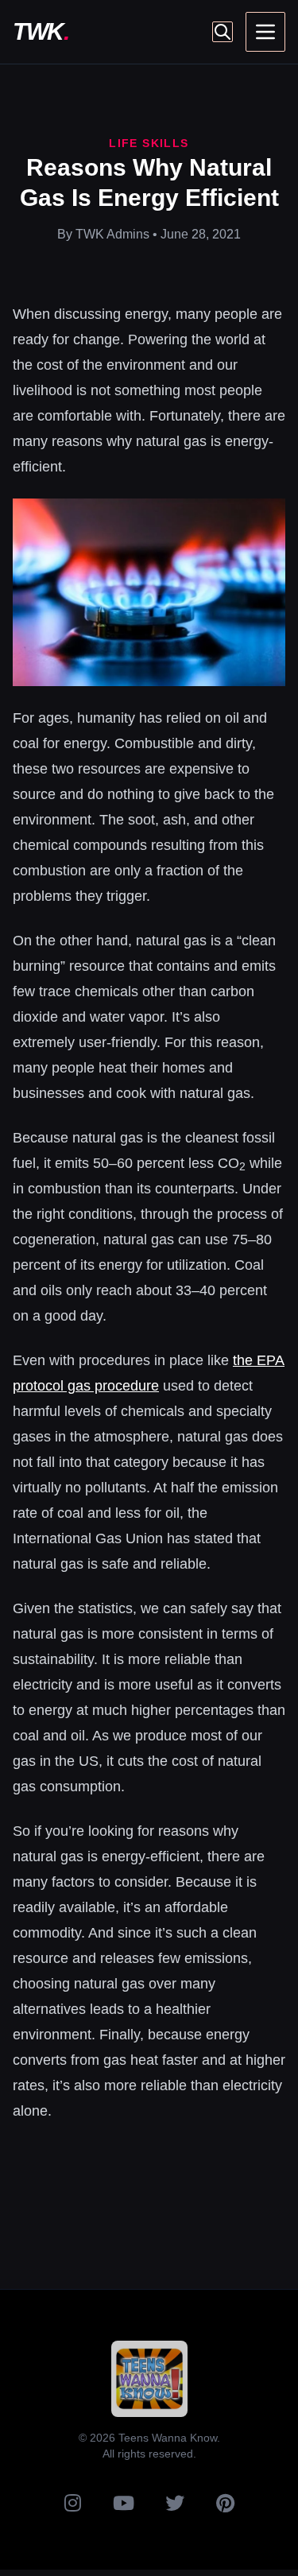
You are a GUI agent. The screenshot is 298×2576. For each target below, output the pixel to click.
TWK (41, 31)
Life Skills (149, 143)
